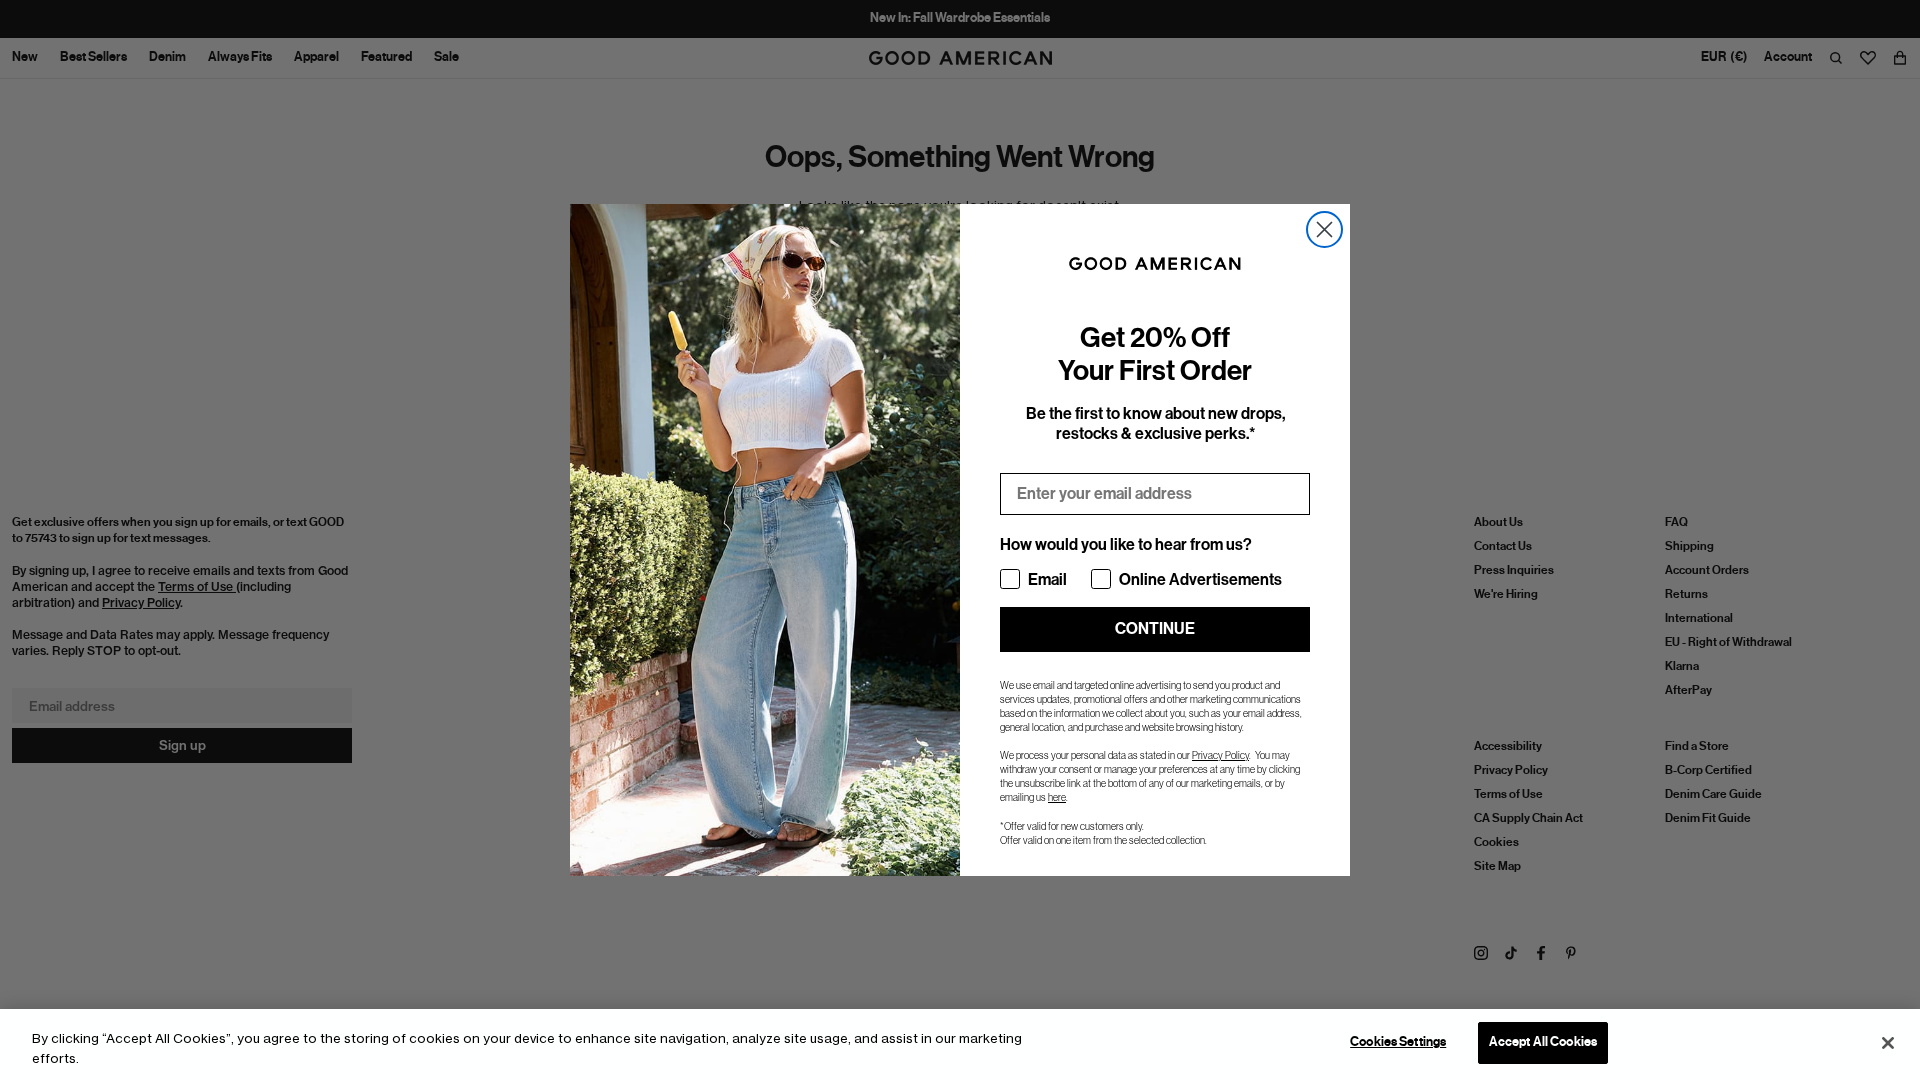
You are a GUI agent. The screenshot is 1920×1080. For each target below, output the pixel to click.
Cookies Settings (1398, 1042)
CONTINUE (1155, 628)
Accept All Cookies (1543, 1042)
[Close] (1888, 1043)
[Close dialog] (1324, 229)
